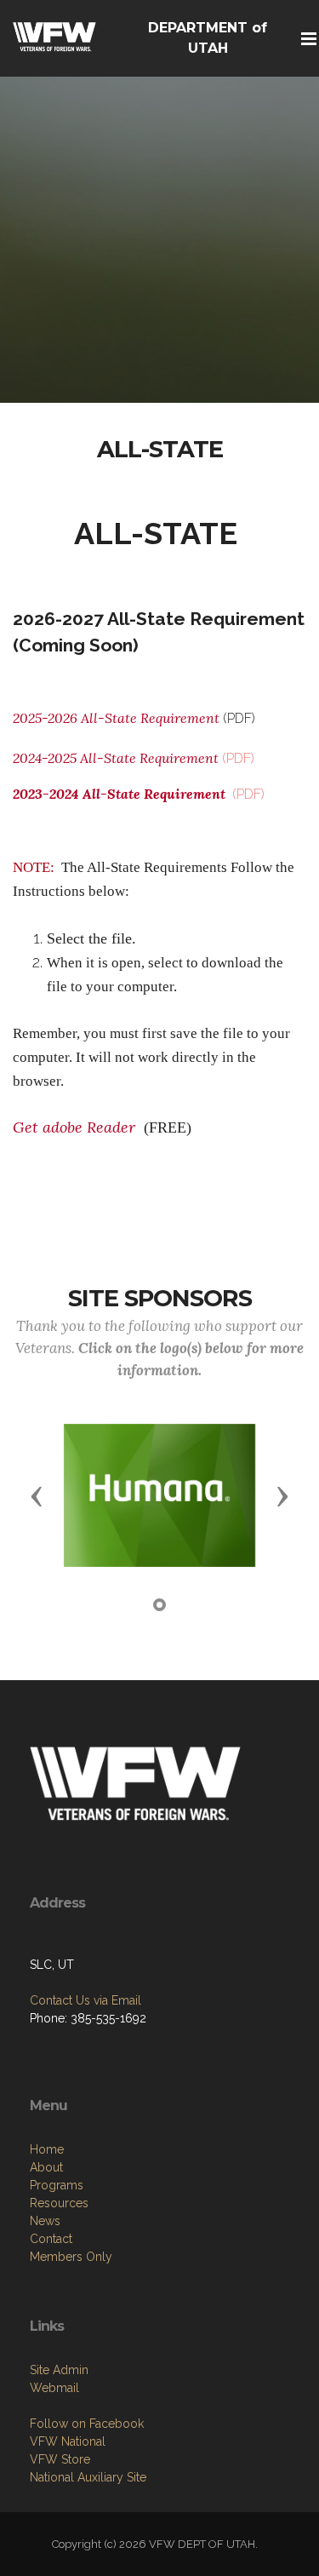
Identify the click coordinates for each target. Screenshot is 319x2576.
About (46, 2167)
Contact (51, 2239)
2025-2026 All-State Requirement (116, 718)
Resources (59, 2203)
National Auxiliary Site (88, 2477)
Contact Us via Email (85, 2000)
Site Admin (59, 2370)
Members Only (71, 2257)
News (45, 2221)
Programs (57, 2185)
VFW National (68, 2441)
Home (47, 2149)
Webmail (54, 2388)
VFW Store (60, 2459)
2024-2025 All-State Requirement (117, 758)
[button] (37, 1495)
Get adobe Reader (76, 1127)
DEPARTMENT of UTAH (208, 38)
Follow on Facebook (87, 2424)
